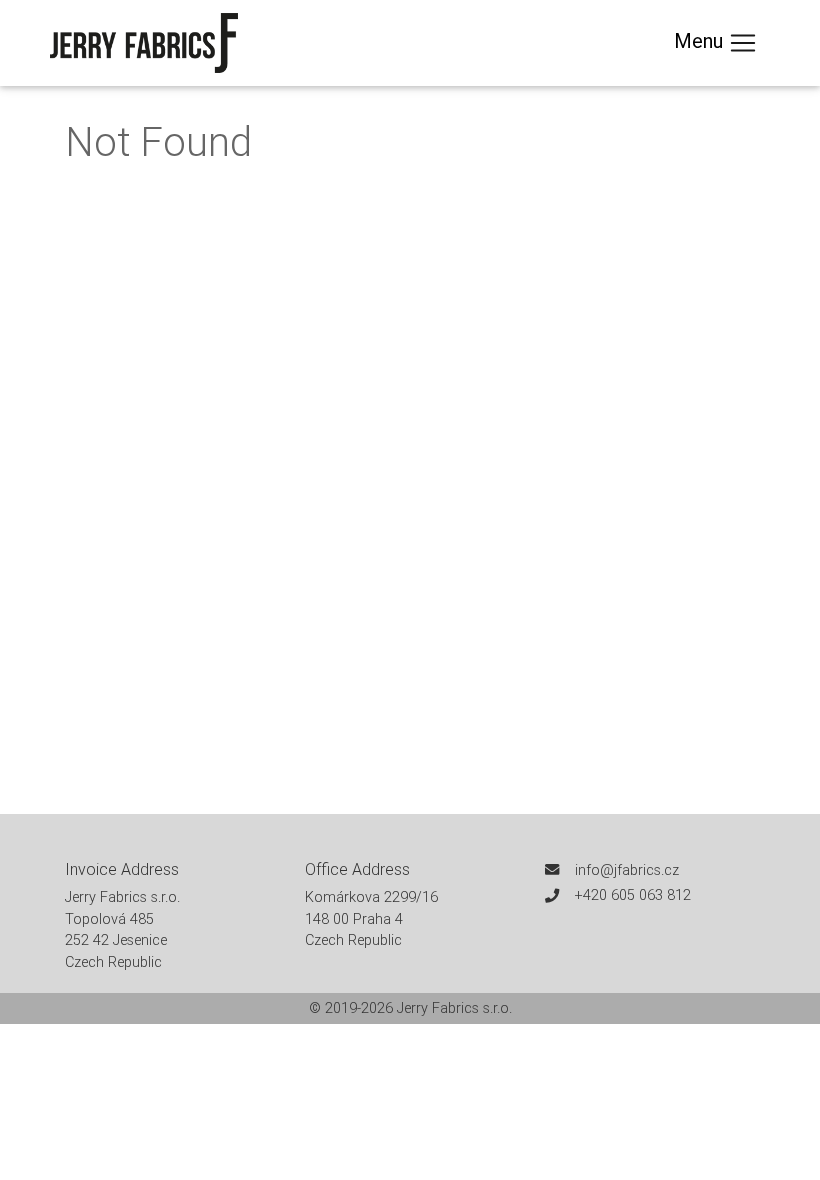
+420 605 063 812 (633, 895)
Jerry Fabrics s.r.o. (454, 1008)
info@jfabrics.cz (627, 870)
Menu (701, 40)
